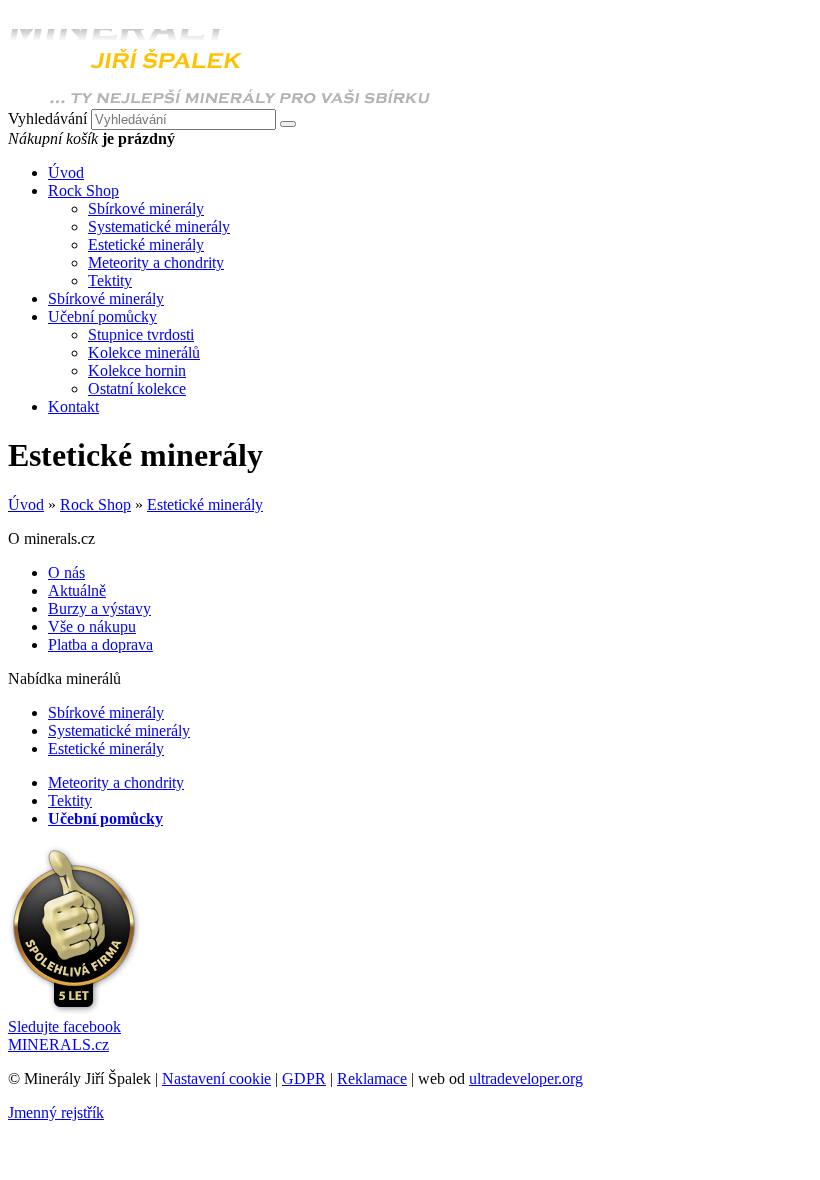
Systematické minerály (159, 226)
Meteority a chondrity (156, 262)
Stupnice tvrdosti (141, 334)
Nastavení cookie (216, 1078)
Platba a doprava (100, 644)
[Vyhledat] (288, 124)
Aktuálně (77, 590)
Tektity (110, 280)
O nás (66, 572)
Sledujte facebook (64, 1035)
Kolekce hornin (137, 370)
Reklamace (372, 1078)
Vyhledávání (47, 118)
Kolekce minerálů (144, 352)
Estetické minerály (146, 244)
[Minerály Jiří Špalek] (219, 99)
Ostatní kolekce (137, 388)
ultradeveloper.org (526, 1078)
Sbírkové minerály (146, 208)
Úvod (26, 504)
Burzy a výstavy (99, 608)
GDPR (304, 1078)
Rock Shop (95, 504)
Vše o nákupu (92, 626)
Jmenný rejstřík (56, 1112)
